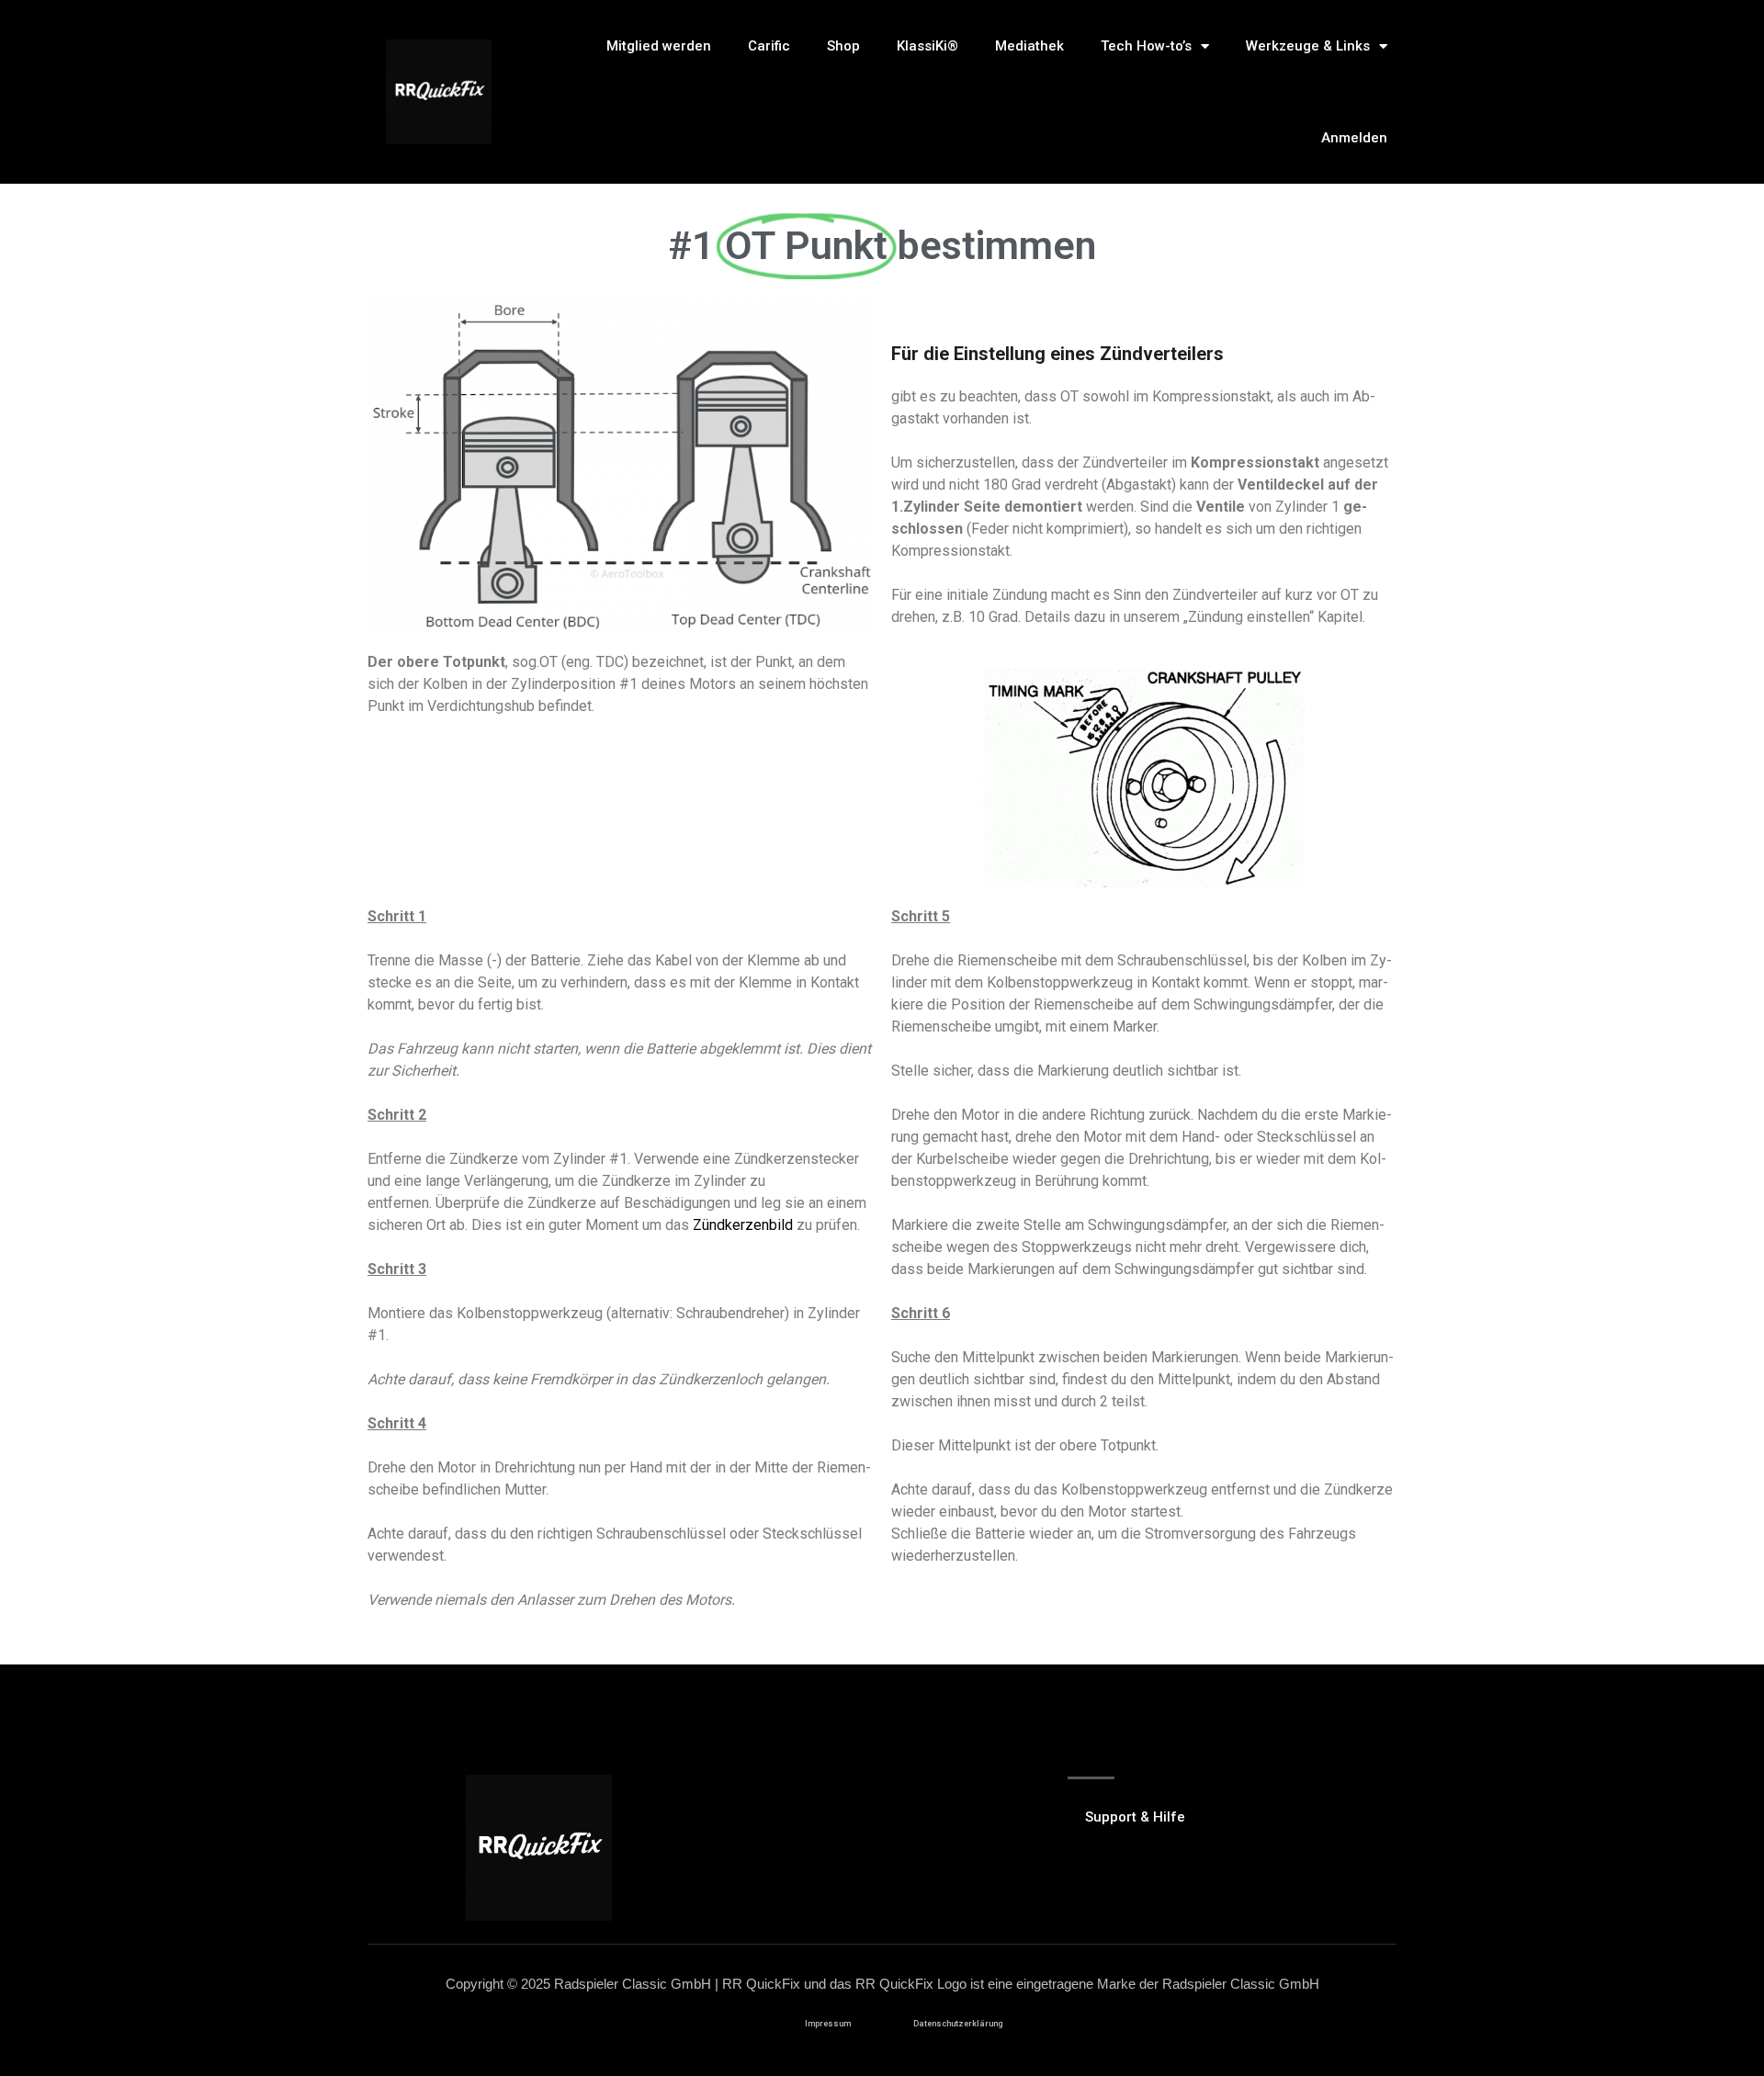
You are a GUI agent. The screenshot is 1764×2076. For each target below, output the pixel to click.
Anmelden (1354, 138)
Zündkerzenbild (743, 1225)
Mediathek (1029, 46)
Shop (843, 46)
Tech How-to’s (1146, 46)
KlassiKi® (927, 46)
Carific (769, 46)
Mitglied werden (659, 46)
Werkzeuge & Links (1308, 46)
